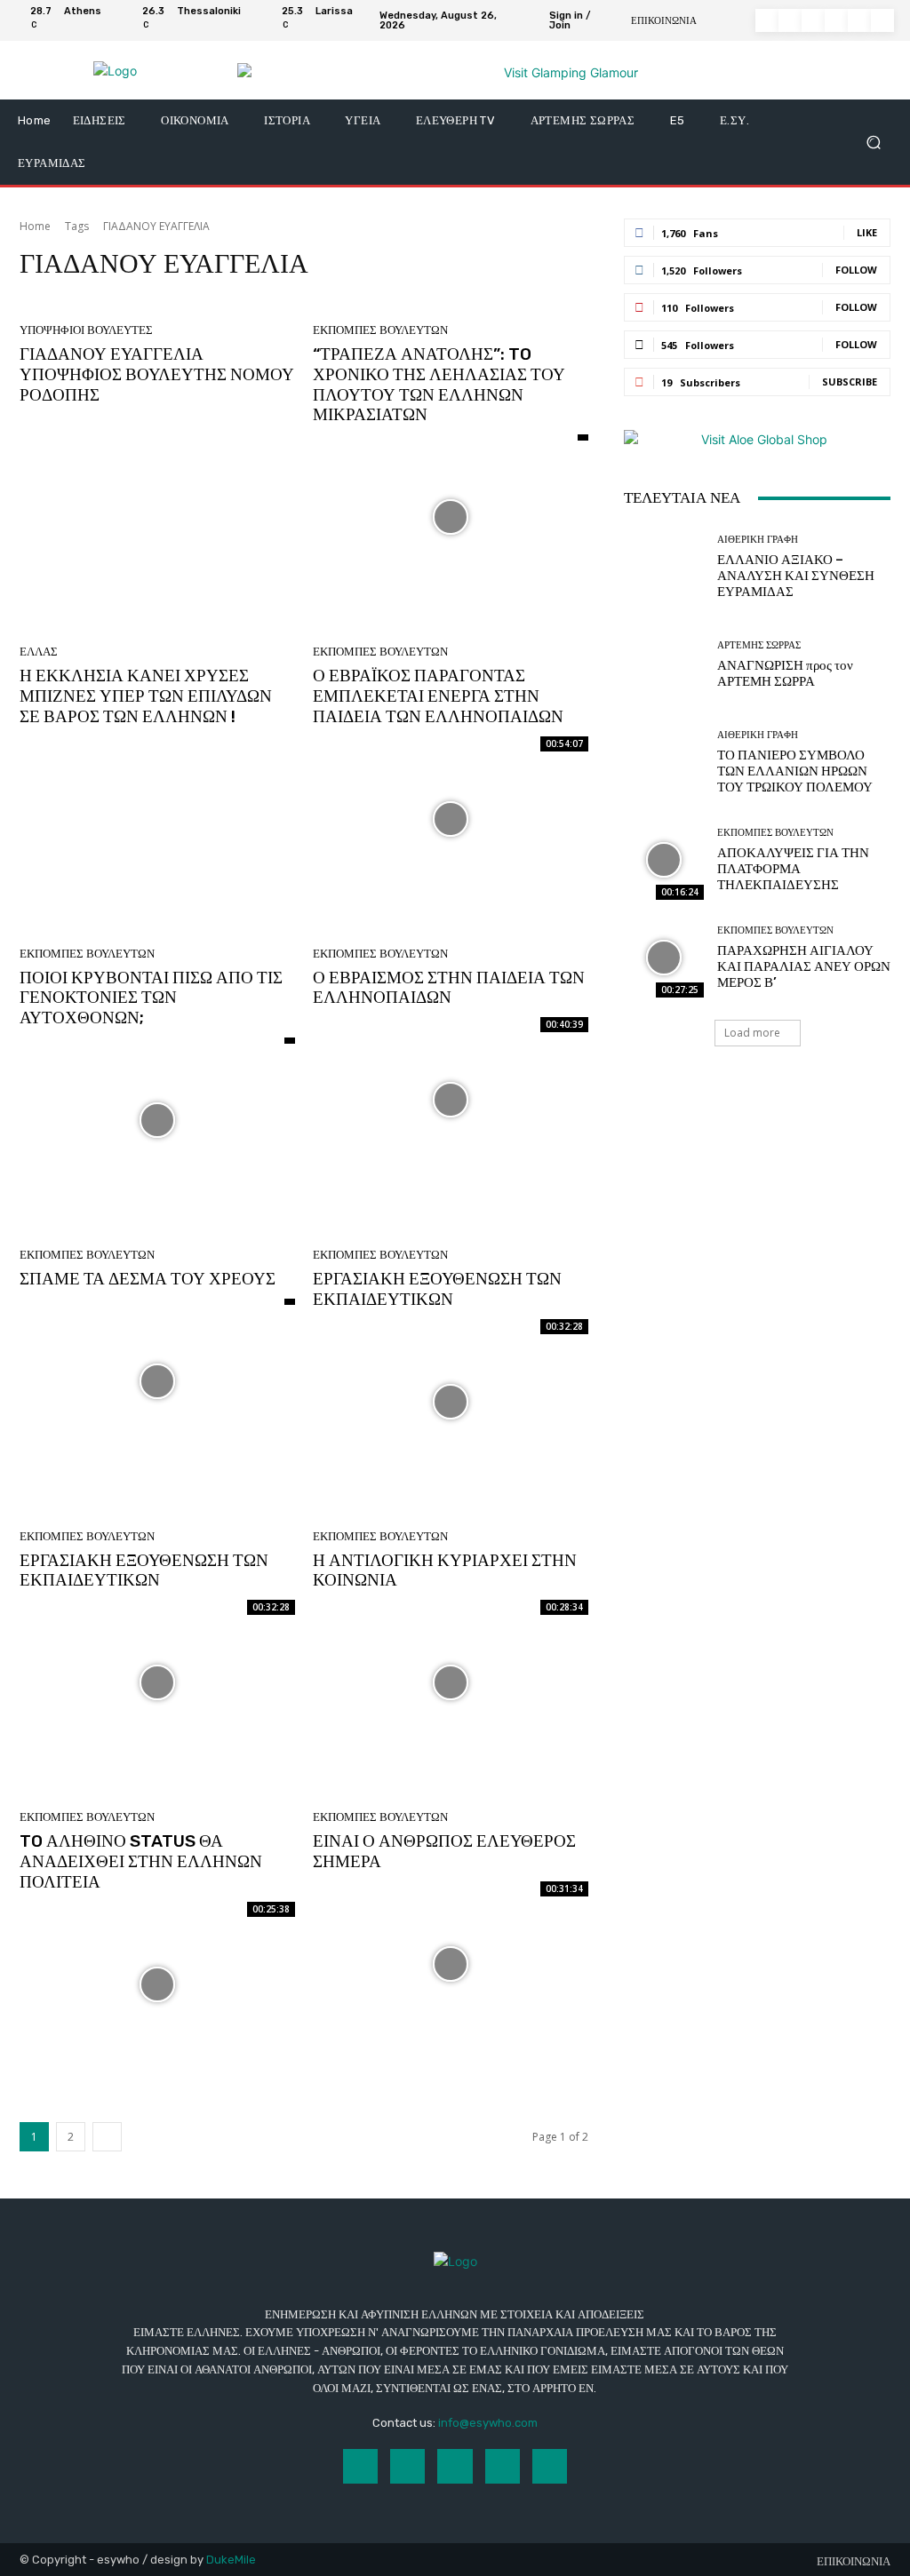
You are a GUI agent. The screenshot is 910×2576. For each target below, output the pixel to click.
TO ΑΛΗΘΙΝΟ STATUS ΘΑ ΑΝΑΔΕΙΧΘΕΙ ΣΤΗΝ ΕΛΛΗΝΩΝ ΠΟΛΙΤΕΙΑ (141, 1861)
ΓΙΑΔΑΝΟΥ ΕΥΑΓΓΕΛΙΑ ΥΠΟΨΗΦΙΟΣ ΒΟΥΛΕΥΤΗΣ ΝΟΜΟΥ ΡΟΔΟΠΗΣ (157, 374)
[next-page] (107, 2137)
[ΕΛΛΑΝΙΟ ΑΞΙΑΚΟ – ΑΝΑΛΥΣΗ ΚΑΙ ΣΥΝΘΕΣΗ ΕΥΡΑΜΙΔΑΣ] (664, 567)
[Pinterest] (836, 20)
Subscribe (850, 382)
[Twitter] (859, 20)
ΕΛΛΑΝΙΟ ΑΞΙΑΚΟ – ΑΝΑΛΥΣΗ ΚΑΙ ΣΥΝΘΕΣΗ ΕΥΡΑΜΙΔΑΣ (796, 576)
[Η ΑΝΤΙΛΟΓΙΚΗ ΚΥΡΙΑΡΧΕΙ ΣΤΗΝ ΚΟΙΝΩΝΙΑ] (451, 1682)
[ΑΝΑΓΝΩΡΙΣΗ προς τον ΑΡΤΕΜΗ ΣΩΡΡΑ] (664, 664)
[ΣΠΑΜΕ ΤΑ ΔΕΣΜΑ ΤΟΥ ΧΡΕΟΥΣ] (157, 1381)
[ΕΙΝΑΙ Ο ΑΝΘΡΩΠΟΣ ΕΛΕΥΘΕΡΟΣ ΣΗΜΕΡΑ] (451, 1964)
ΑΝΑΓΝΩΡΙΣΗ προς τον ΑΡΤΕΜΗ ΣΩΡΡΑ (785, 673)
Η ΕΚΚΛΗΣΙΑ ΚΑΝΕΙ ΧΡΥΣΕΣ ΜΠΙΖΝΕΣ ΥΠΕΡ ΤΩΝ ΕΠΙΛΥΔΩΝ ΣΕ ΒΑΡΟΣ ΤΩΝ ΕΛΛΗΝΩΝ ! (146, 696)
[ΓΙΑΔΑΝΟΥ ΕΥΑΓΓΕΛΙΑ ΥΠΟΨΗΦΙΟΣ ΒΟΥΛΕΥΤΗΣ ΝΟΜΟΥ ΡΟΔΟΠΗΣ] (157, 497)
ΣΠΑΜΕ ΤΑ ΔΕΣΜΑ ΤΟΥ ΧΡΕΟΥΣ (148, 1279)
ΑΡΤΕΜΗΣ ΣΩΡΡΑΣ (759, 645)
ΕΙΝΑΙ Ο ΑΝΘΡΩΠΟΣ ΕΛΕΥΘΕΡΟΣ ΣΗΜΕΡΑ (444, 1851)
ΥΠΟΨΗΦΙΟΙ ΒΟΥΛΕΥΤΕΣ (86, 330)
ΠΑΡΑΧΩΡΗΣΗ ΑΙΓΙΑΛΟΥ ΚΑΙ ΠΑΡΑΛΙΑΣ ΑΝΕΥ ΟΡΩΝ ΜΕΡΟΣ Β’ (804, 966)
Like (867, 232)
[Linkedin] (813, 20)
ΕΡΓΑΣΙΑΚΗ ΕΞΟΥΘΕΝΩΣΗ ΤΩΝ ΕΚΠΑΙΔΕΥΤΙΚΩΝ (437, 1289)
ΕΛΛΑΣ (39, 652)
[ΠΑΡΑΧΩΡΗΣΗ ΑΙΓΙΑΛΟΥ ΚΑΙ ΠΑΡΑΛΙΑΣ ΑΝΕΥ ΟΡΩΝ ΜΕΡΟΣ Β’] (664, 958)
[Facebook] (767, 20)
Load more (752, 1033)
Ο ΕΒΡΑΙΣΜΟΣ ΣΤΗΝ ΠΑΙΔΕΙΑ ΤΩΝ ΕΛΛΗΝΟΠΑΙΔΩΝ (449, 988)
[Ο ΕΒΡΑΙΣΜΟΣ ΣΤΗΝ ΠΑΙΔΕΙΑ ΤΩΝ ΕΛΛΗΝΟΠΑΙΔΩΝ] (451, 1100)
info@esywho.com (488, 2423)
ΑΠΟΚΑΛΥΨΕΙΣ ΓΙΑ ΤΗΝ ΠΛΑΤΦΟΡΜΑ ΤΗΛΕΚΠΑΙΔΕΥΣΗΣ (793, 869)
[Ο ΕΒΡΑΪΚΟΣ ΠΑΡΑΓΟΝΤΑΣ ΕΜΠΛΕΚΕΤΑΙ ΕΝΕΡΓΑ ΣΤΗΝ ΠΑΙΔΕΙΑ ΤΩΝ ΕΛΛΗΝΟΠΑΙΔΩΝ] (451, 819)
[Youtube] (882, 20)
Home (35, 226)
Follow (856, 270)
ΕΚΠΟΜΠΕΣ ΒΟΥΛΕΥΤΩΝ (380, 330)
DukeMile (231, 2560)
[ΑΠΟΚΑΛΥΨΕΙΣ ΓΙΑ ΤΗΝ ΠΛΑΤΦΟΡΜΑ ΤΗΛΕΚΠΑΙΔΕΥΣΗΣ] (664, 860)
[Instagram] (790, 20)
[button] (873, 143)
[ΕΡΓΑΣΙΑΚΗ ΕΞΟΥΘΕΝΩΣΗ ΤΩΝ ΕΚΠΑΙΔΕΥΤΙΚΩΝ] (451, 1402)
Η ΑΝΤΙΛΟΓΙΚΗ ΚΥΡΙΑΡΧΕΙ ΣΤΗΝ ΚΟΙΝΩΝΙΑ (445, 1570)
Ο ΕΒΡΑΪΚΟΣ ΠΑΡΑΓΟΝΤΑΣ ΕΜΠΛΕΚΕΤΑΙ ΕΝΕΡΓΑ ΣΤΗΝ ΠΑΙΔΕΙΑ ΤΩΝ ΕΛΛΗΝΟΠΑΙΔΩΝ (438, 696)
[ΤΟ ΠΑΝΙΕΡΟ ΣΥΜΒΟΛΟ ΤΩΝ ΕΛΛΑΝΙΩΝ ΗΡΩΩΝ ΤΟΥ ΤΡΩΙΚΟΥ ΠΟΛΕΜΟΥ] (664, 762)
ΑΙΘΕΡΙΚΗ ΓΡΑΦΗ (758, 540)
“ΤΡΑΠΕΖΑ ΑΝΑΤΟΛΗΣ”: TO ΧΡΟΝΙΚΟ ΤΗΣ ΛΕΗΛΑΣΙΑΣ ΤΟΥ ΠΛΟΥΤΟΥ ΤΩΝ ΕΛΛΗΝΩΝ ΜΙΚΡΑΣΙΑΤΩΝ (439, 384)
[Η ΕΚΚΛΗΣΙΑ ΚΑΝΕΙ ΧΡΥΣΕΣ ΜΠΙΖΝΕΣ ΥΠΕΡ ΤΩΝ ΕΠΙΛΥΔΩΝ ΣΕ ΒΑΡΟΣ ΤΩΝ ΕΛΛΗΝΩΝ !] (157, 819)
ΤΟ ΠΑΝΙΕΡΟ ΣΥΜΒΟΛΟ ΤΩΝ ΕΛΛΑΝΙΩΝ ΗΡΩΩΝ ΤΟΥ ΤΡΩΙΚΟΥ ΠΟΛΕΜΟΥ (795, 771)
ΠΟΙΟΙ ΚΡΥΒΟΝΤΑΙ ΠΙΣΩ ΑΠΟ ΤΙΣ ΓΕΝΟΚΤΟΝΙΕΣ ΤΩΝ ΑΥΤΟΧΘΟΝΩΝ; (151, 998)
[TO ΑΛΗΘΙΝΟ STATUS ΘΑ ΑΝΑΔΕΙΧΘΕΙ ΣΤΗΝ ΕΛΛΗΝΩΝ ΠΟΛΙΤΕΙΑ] (157, 1984)
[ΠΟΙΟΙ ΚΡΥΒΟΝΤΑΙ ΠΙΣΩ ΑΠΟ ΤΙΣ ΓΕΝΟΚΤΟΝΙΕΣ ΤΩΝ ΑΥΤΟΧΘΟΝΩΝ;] (157, 1120)
